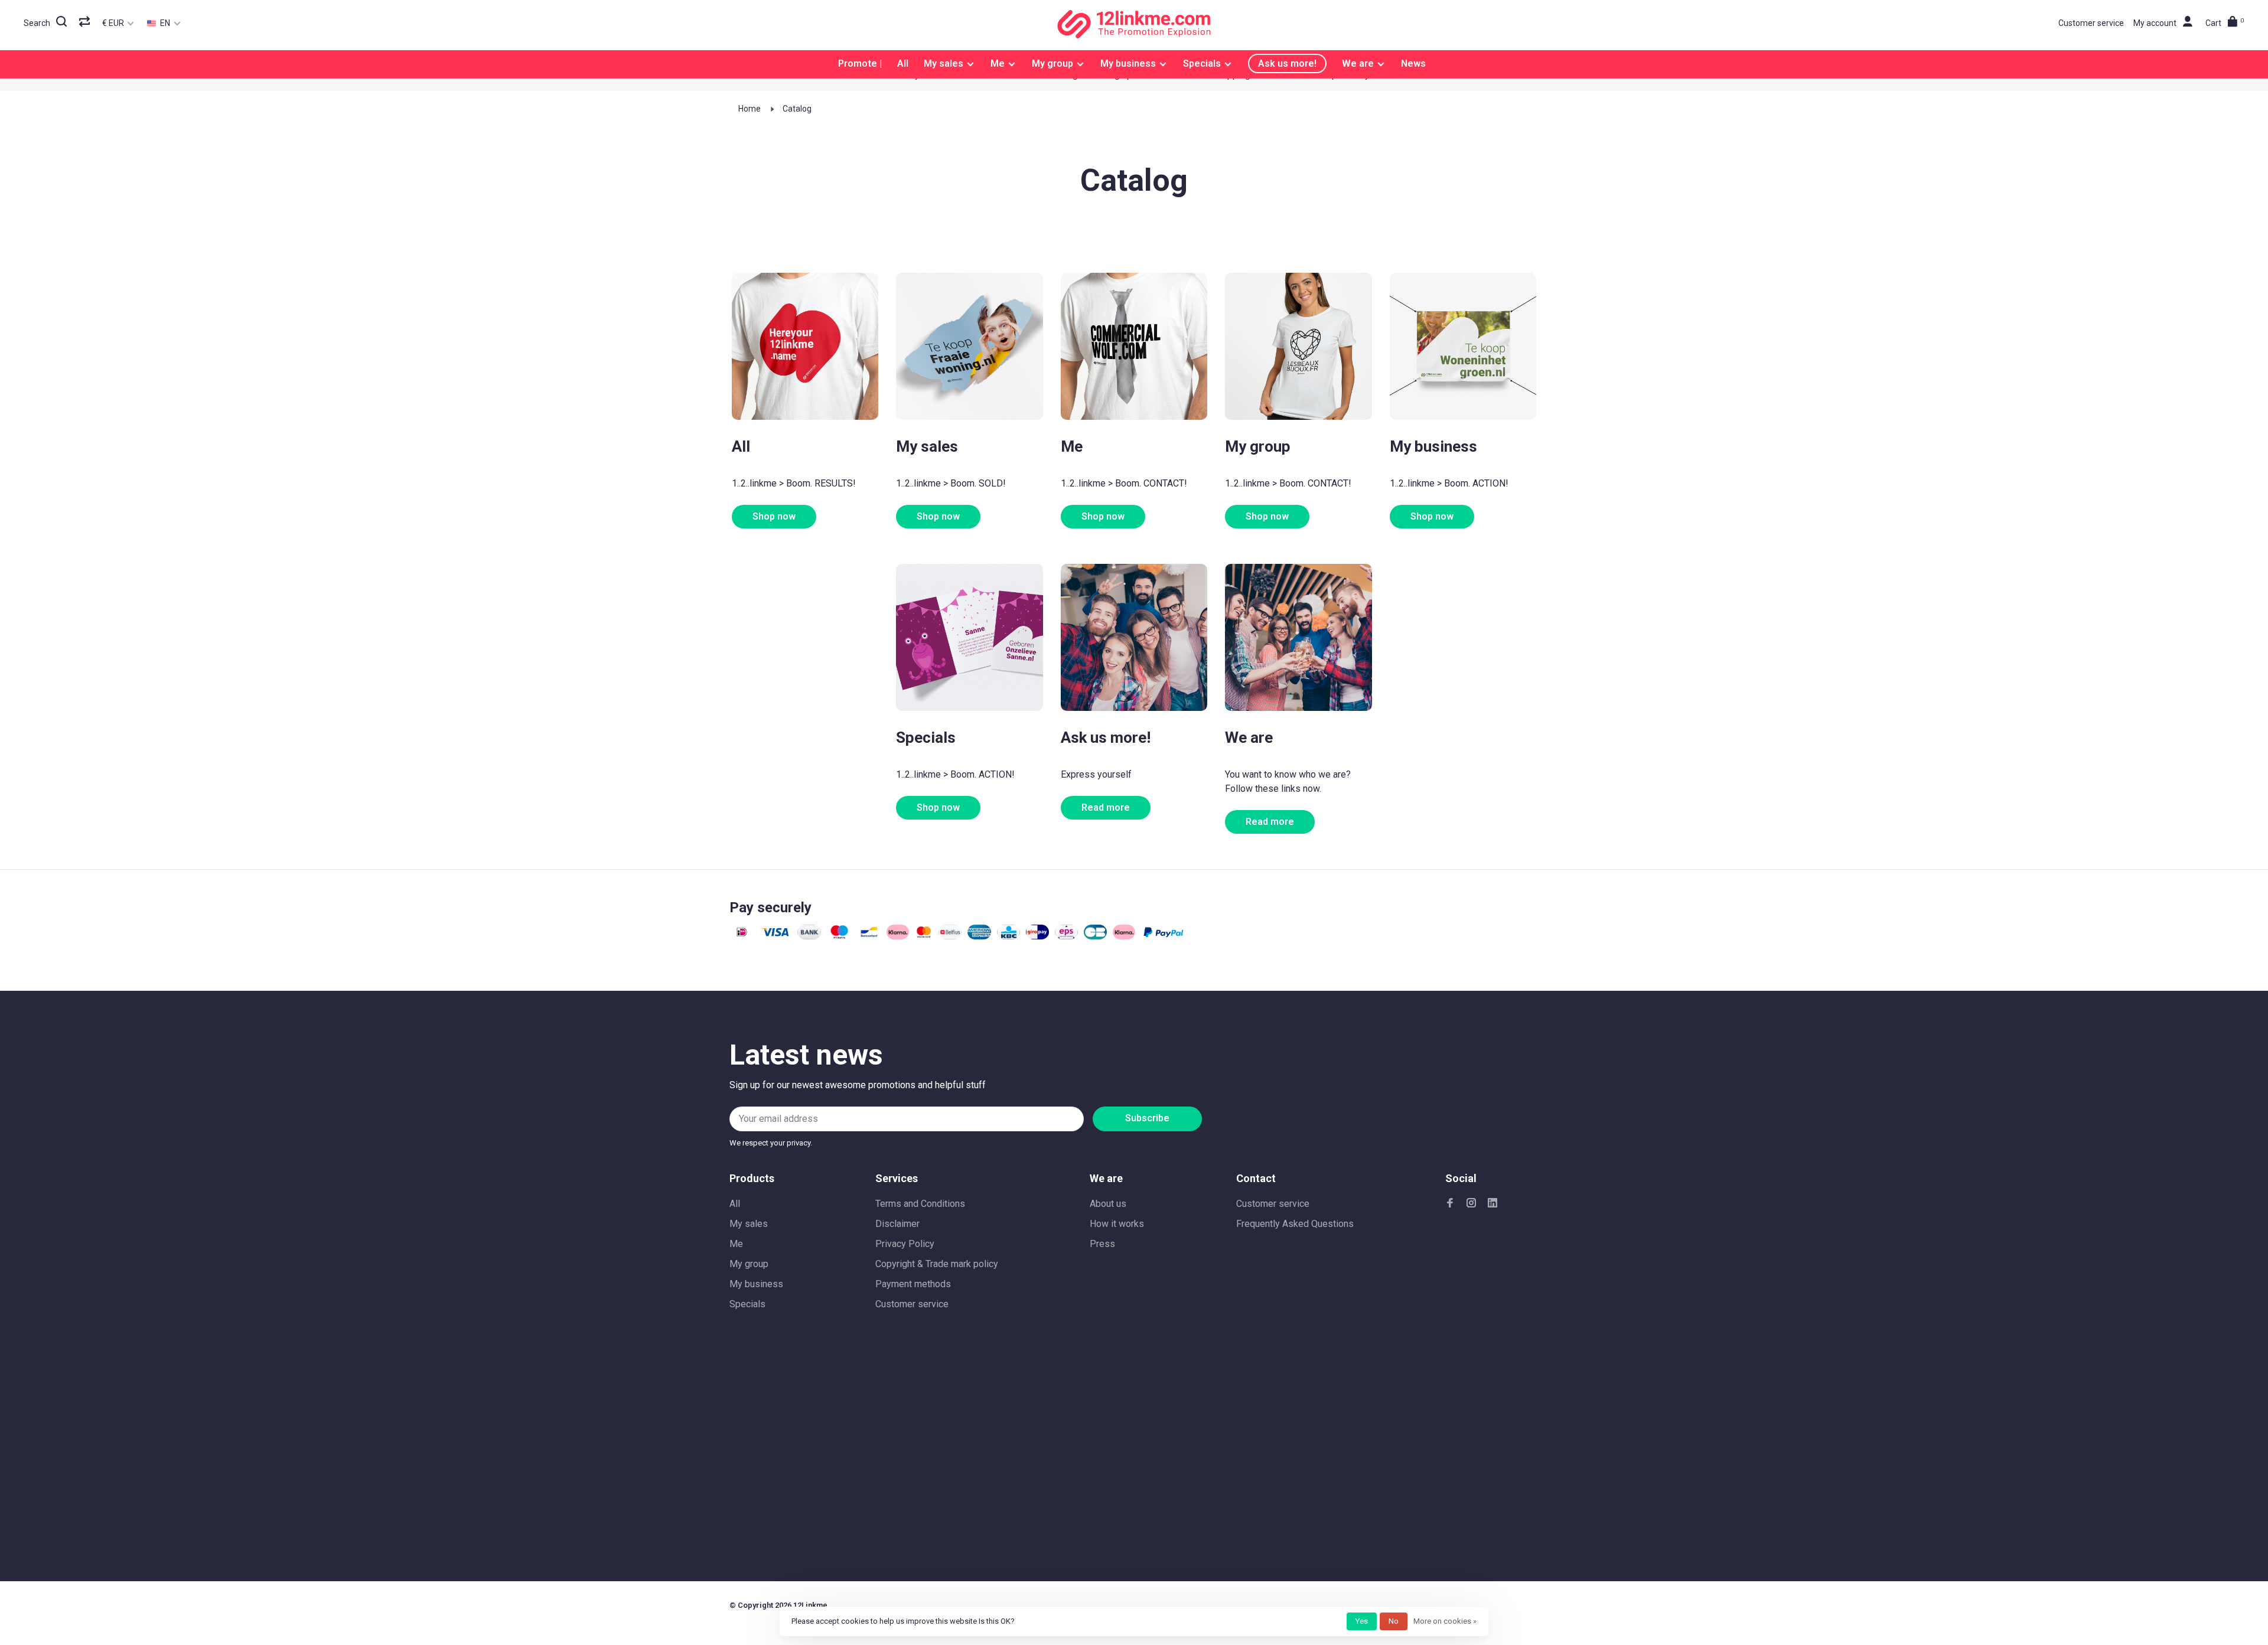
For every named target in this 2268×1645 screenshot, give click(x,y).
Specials (1202, 63)
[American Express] (979, 936)
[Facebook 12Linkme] (1450, 1204)
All (903, 63)
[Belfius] (950, 936)
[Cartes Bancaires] (1095, 936)
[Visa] (776, 936)
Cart (2225, 23)
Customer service (2091, 23)
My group (1052, 63)
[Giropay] (1037, 936)
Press (1102, 1244)
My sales (944, 63)
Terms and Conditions (920, 1204)
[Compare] (86, 23)
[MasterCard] (924, 936)
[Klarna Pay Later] (1124, 936)
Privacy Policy (905, 1244)
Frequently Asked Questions (1295, 1224)
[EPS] (1066, 936)
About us (1108, 1204)
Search (37, 23)
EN (164, 23)
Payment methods (913, 1284)
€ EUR (114, 23)
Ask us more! (1287, 63)
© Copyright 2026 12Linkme (778, 1605)
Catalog (797, 109)
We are (1358, 63)
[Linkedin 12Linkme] (1493, 1204)
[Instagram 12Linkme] (1471, 1204)
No (1394, 1621)
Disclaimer (897, 1224)
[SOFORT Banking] (898, 936)
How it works (1117, 1224)
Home (750, 109)
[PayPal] (1164, 936)
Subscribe (1147, 1118)
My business (1128, 63)
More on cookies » (1445, 1621)
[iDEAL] (742, 936)
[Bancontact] (869, 936)
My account (2155, 23)
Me (998, 63)
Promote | (860, 63)
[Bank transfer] (809, 936)
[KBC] (1008, 936)
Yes (1362, 1621)
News (1413, 63)
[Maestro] (839, 936)
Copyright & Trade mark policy (937, 1264)
